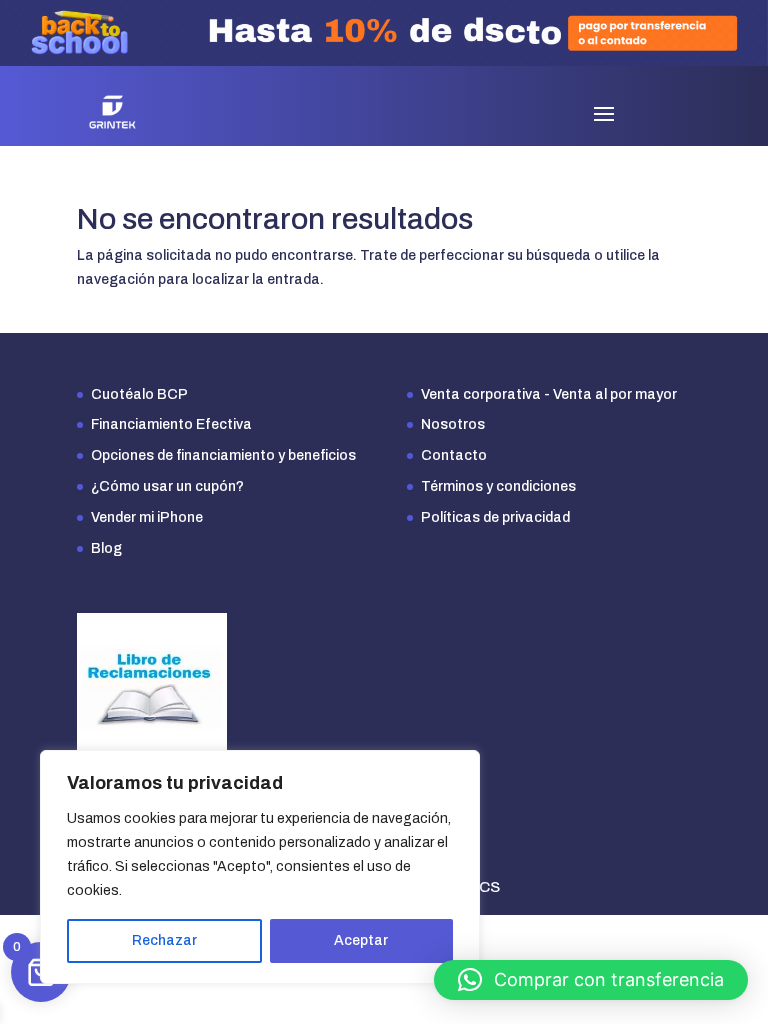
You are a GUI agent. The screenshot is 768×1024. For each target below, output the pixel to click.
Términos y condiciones (498, 486)
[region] (260, 867)
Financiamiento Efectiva (171, 424)
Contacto (454, 455)
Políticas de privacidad (495, 517)
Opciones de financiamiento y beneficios (223, 455)
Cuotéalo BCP (139, 394)
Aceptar (361, 940)
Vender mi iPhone (147, 517)
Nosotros (453, 424)
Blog (106, 548)
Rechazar (164, 940)
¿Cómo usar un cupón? (167, 486)
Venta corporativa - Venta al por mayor (549, 394)
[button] (591, 980)
